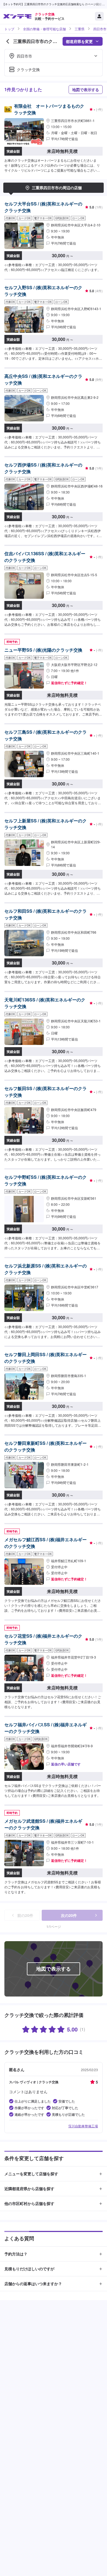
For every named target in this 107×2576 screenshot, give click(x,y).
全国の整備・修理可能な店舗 (44, 29)
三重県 (80, 29)
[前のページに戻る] (8, 41)
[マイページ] (99, 16)
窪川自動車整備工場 (83, 2126)
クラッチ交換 (28, 69)
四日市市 (100, 29)
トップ (9, 29)
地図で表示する (86, 90)
